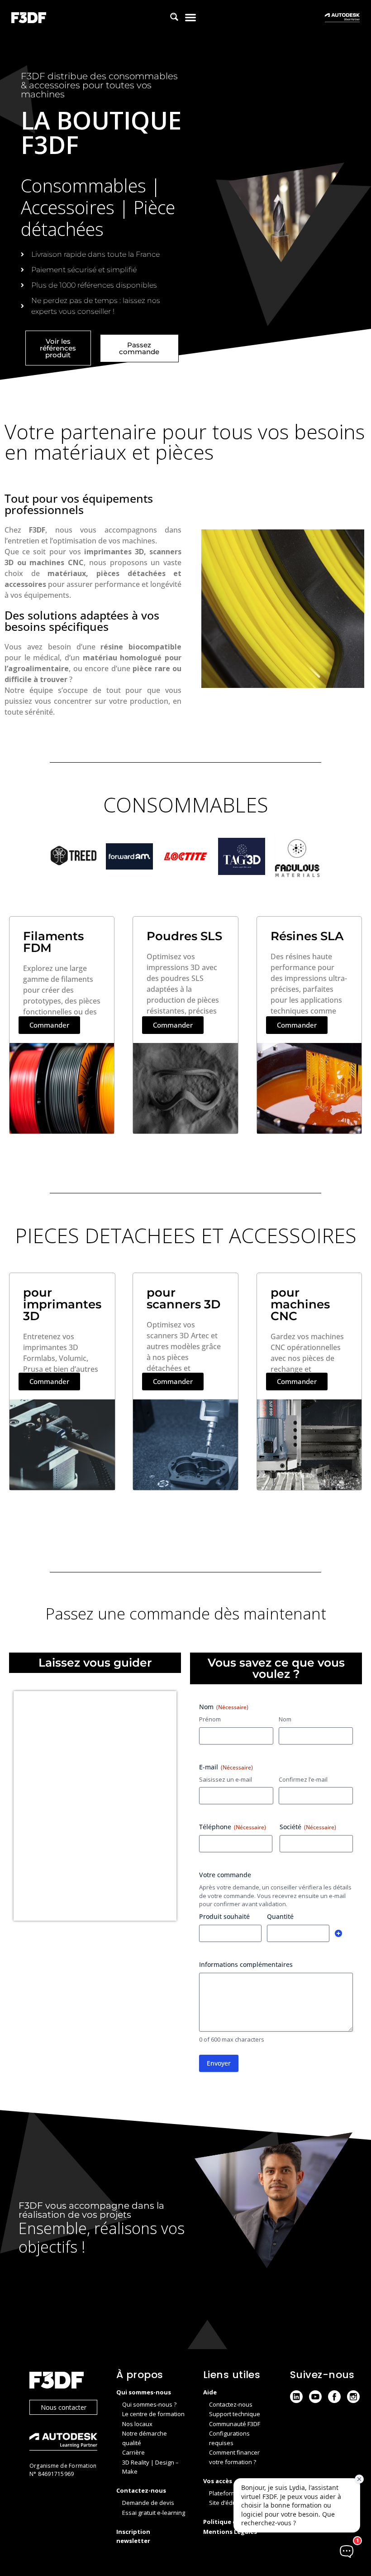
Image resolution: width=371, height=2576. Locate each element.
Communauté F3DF (235, 2424)
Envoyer (219, 2063)
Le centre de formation (153, 2414)
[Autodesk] (64, 2443)
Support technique (235, 2414)
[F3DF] (64, 2381)
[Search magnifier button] (174, 17)
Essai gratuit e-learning (154, 2513)
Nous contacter (64, 2407)
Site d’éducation (231, 2503)
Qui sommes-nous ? (149, 2404)
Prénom (210, 1719)
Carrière (133, 2452)
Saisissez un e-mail (226, 1779)
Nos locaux (137, 2424)
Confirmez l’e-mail (303, 1779)
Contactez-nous (231, 2404)
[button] (191, 17)
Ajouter (338, 1933)
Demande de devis (148, 2503)
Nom (285, 1719)
